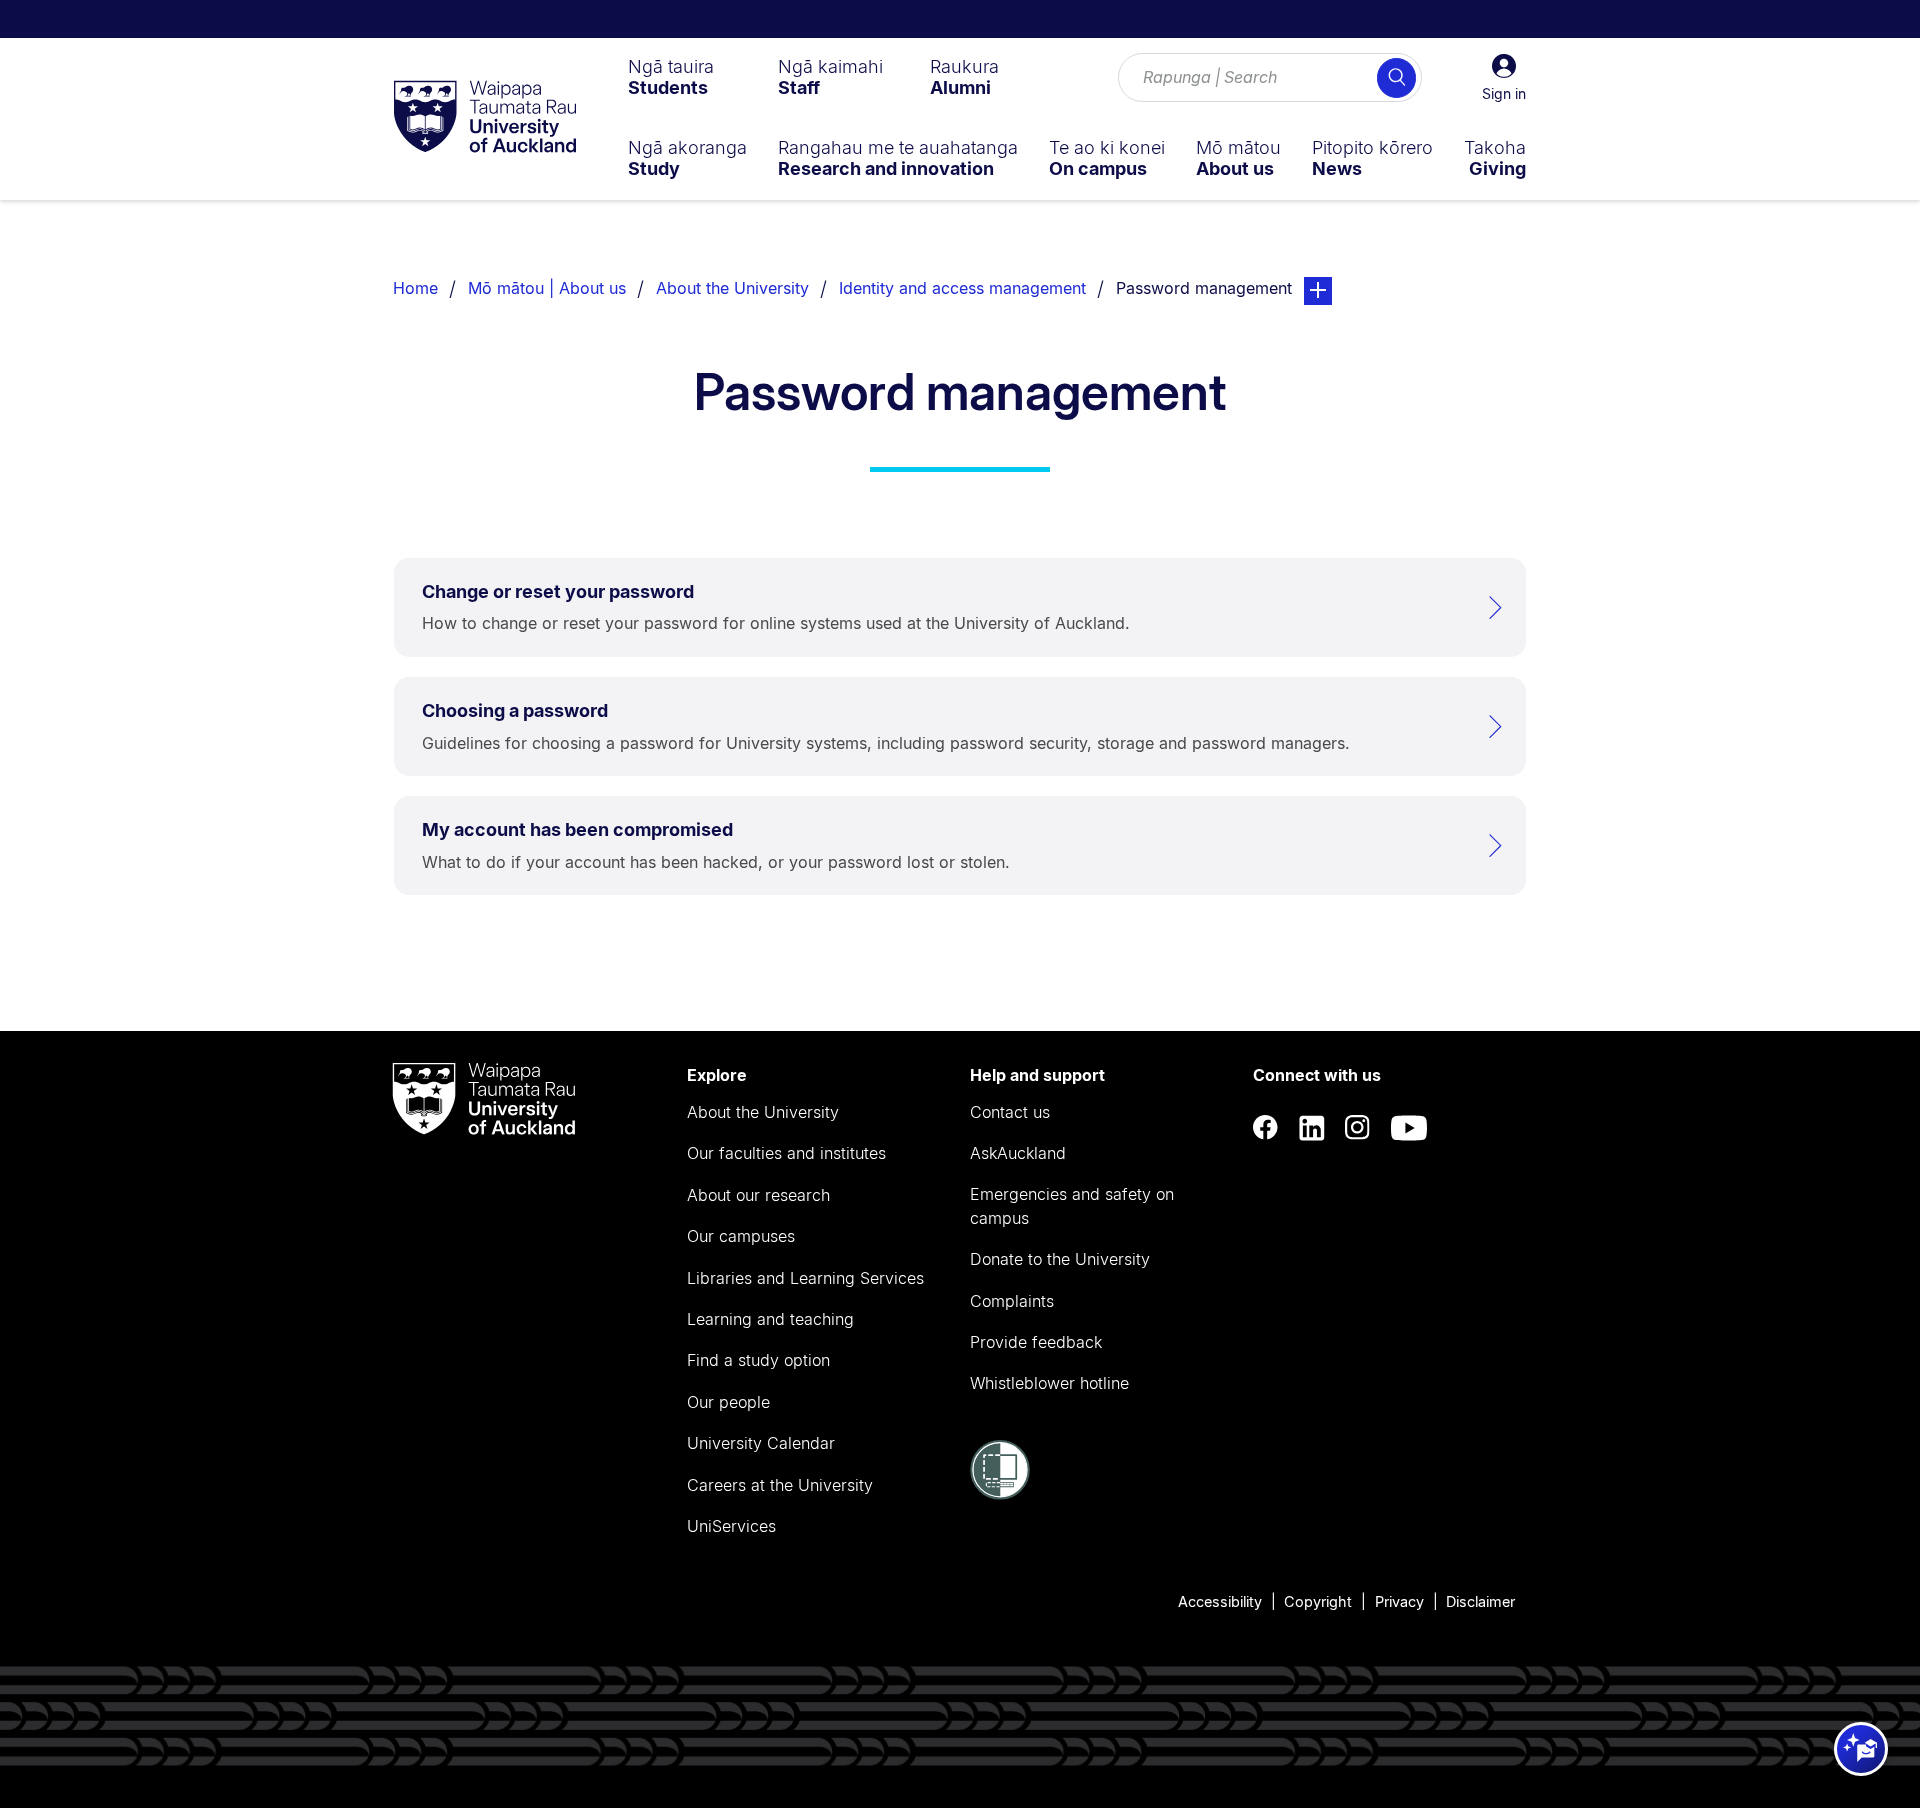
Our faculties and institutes (786, 1153)
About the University (732, 288)
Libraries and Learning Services (805, 1278)
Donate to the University (1060, 1259)
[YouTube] (1409, 1127)
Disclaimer (1480, 1601)
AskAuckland (1018, 1153)
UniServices (731, 1526)
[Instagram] (1358, 1127)
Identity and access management (962, 288)
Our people (728, 1402)
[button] (1504, 78)
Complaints (1012, 1301)
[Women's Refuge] (1000, 1494)
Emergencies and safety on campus (1072, 1206)
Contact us (1010, 1112)
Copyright (1318, 1601)
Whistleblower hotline (1049, 1383)
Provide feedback (1036, 1342)
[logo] (485, 118)
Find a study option (758, 1360)
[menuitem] (671, 77)
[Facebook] (1266, 1127)
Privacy (1399, 1601)
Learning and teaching (770, 1319)
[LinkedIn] (1312, 1127)
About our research (758, 1195)
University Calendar (761, 1443)
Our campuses (741, 1236)
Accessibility (1220, 1601)
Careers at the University (780, 1485)
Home (415, 288)
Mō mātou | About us (547, 288)
